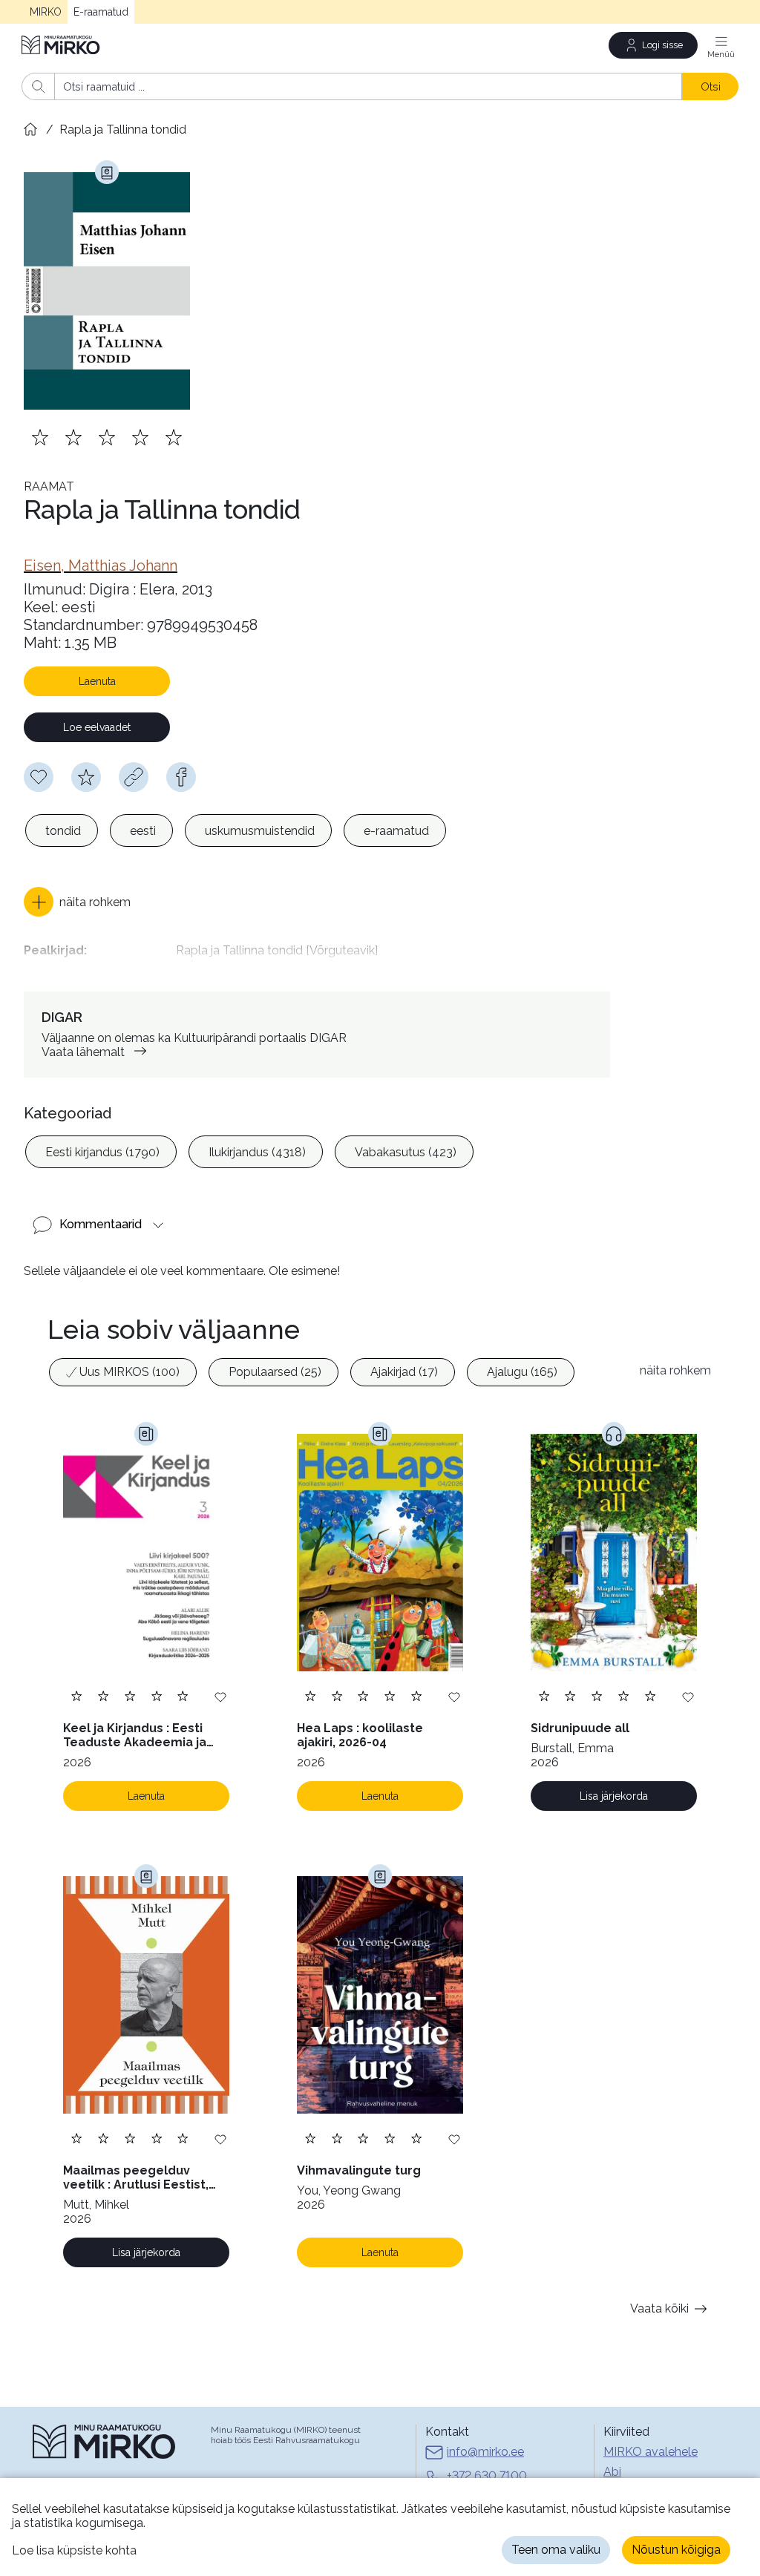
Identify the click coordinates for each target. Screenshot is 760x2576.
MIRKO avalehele (651, 2452)
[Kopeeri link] (134, 777)
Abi (612, 2472)
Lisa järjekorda (614, 1796)
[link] (101, 566)
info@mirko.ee (485, 2452)
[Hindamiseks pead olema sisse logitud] (86, 777)
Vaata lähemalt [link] (83, 1052)
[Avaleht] (62, 45)
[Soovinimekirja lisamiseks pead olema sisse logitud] (39, 777)
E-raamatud (101, 12)
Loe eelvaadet (97, 727)
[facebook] (181, 777)
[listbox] (236, 830)
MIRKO (46, 12)
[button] (77, 902)
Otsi (711, 86)
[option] (62, 830)
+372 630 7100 (487, 2475)
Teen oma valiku (556, 2550)
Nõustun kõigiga (676, 2550)
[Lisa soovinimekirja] (220, 1696)
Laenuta (97, 681)
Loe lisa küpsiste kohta (74, 2550)
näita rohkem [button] (675, 1370)
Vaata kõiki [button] (659, 2308)
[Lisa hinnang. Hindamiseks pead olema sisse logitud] (107, 437)
